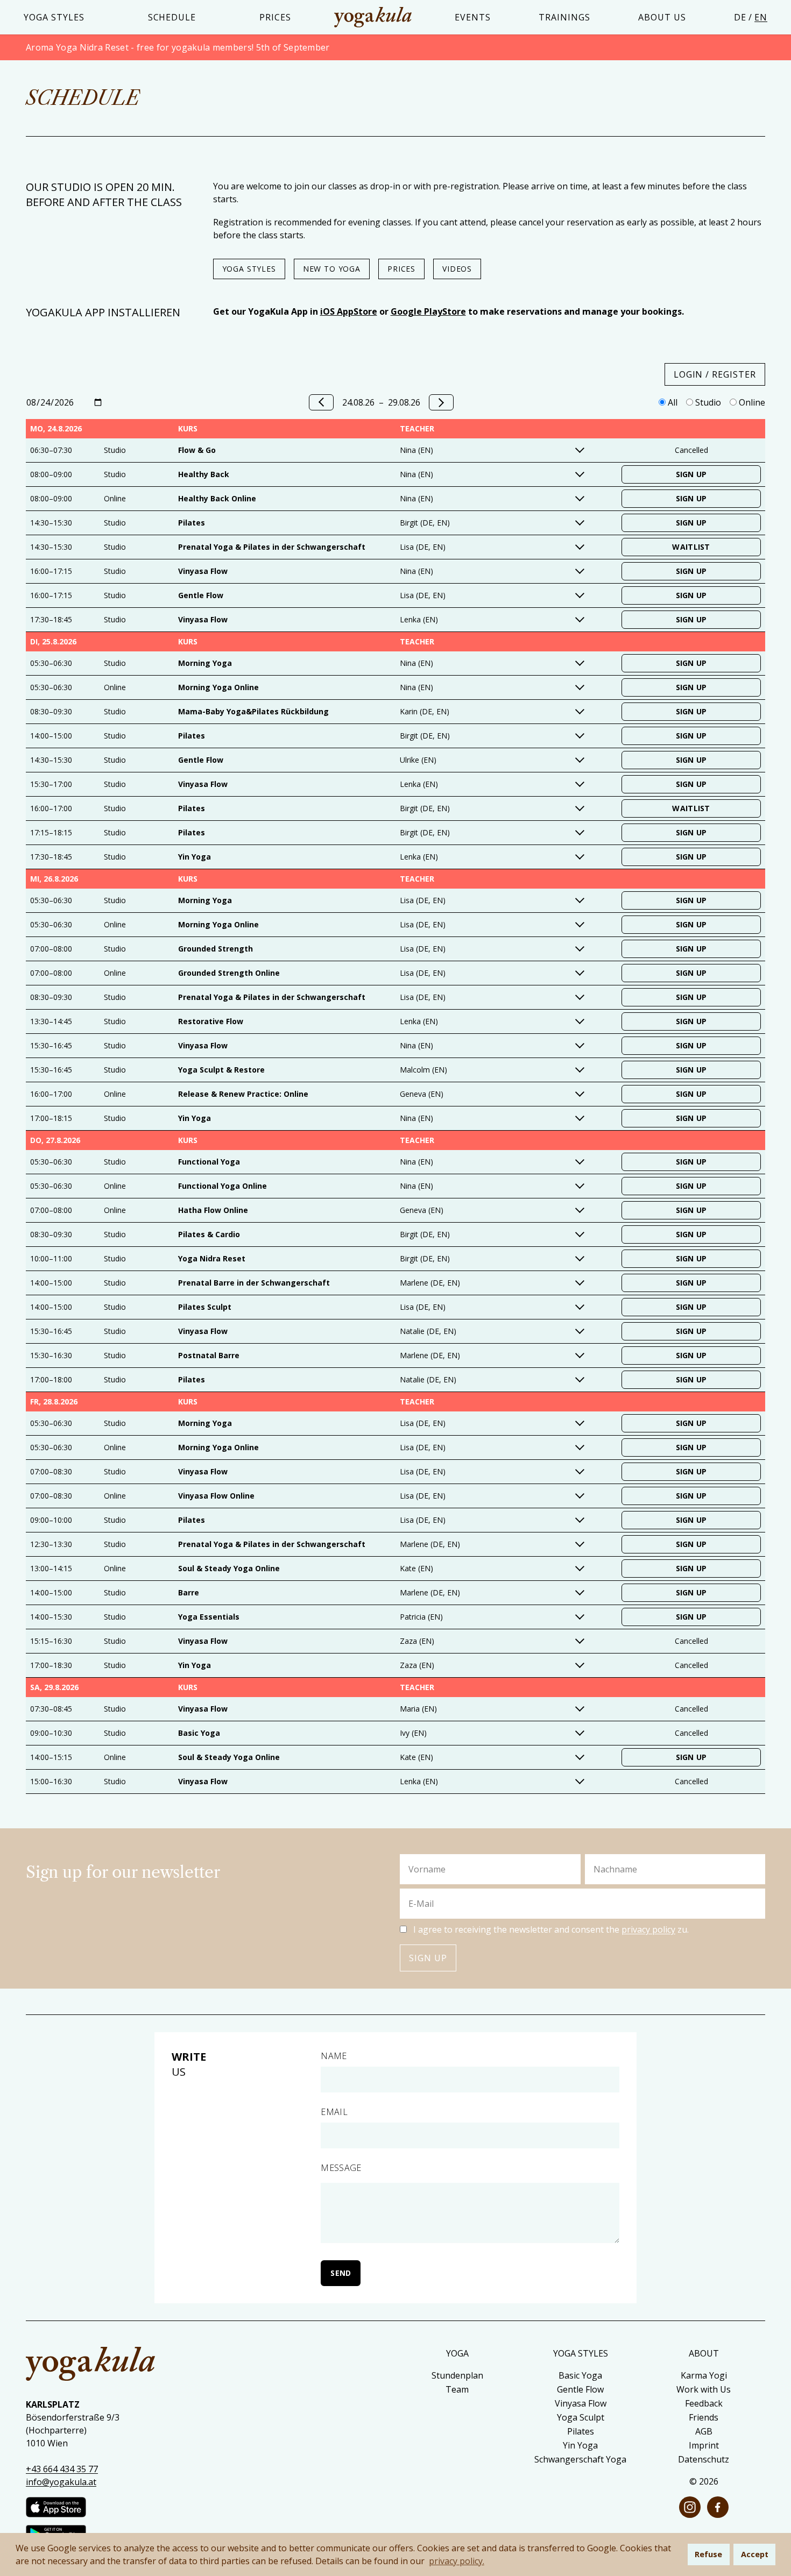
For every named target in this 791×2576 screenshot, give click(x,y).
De (740, 17)
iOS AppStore (349, 311)
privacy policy (648, 1929)
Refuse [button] (708, 2554)
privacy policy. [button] (457, 2561)
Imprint (704, 2445)
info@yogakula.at (61, 2482)
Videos (457, 269)
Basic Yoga (580, 2375)
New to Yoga (332, 269)
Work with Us (704, 2389)
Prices (275, 17)
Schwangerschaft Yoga (580, 2459)
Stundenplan (457, 2375)
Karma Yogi (704, 2375)
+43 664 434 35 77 (62, 2469)
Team (457, 2389)
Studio (707, 402)
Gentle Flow (580, 2389)
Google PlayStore (428, 311)
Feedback (704, 2403)
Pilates (581, 2431)
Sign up (428, 1958)
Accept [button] (755, 2554)
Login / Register (715, 374)
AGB (704, 2431)
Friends (704, 2417)
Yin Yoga (580, 2445)
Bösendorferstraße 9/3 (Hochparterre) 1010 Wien (73, 2430)
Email (334, 2112)
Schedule (172, 17)
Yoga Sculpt (581, 2417)
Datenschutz (704, 2459)
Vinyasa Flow (581, 2403)
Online (751, 402)
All (672, 402)
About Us (662, 17)
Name (334, 2056)
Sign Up (691, 474)
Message (341, 2168)
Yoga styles (54, 17)
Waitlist (691, 547)
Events (473, 17)
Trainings (564, 17)
